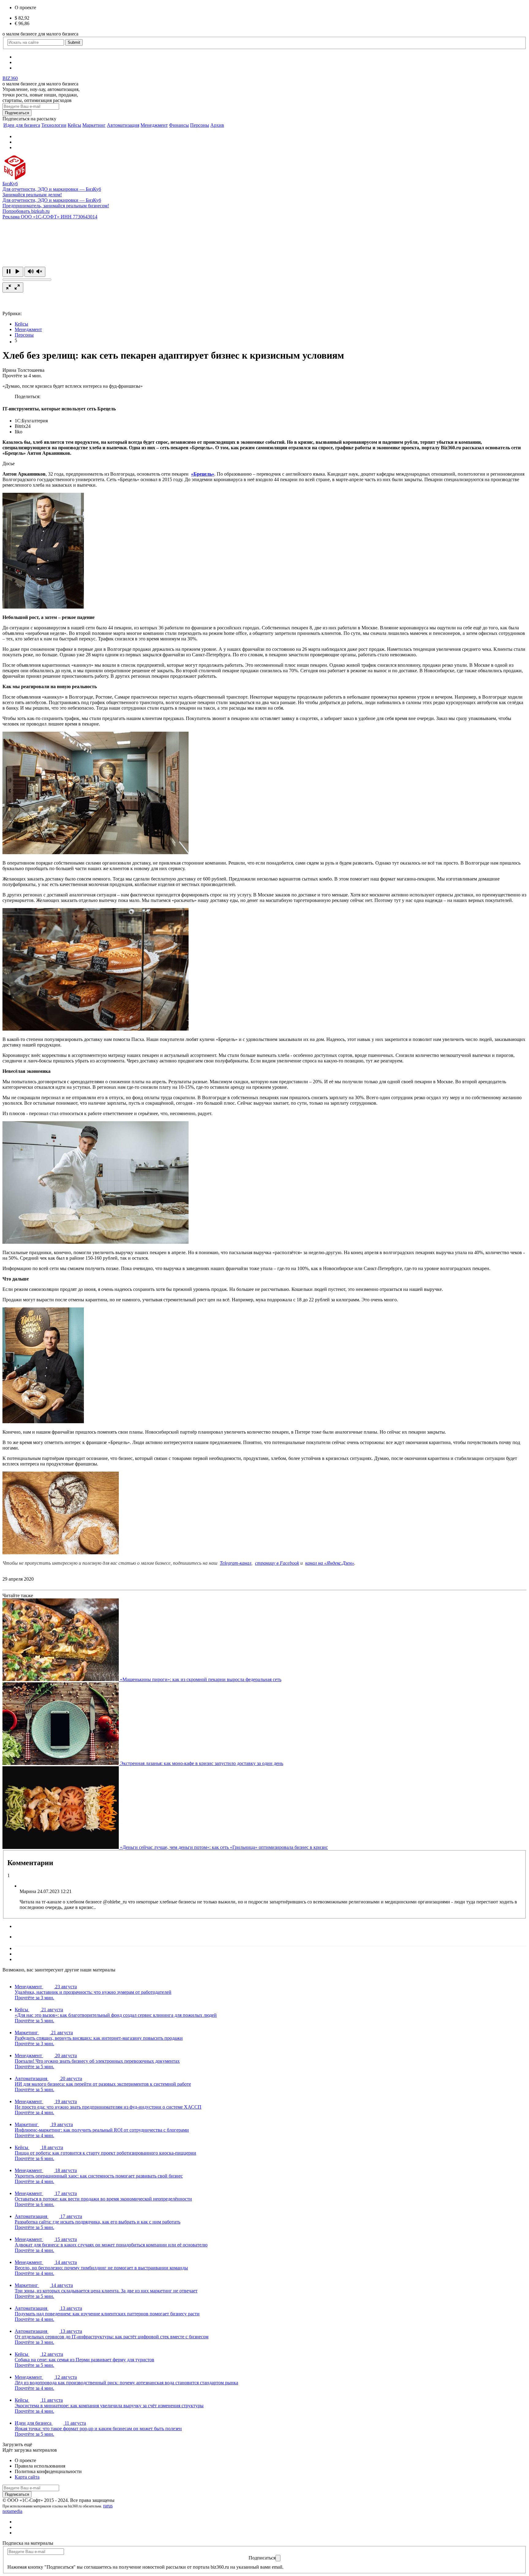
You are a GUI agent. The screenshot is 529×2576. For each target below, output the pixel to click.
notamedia (12, 2511)
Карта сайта (27, 2477)
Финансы (179, 125)
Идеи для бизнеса (22, 125)
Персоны (200, 125)
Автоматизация (123, 125)
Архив (217, 125)
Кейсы (74, 125)
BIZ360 (10, 78)
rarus (108, 2506)
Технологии (54, 125)
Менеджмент (154, 125)
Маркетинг (94, 125)
